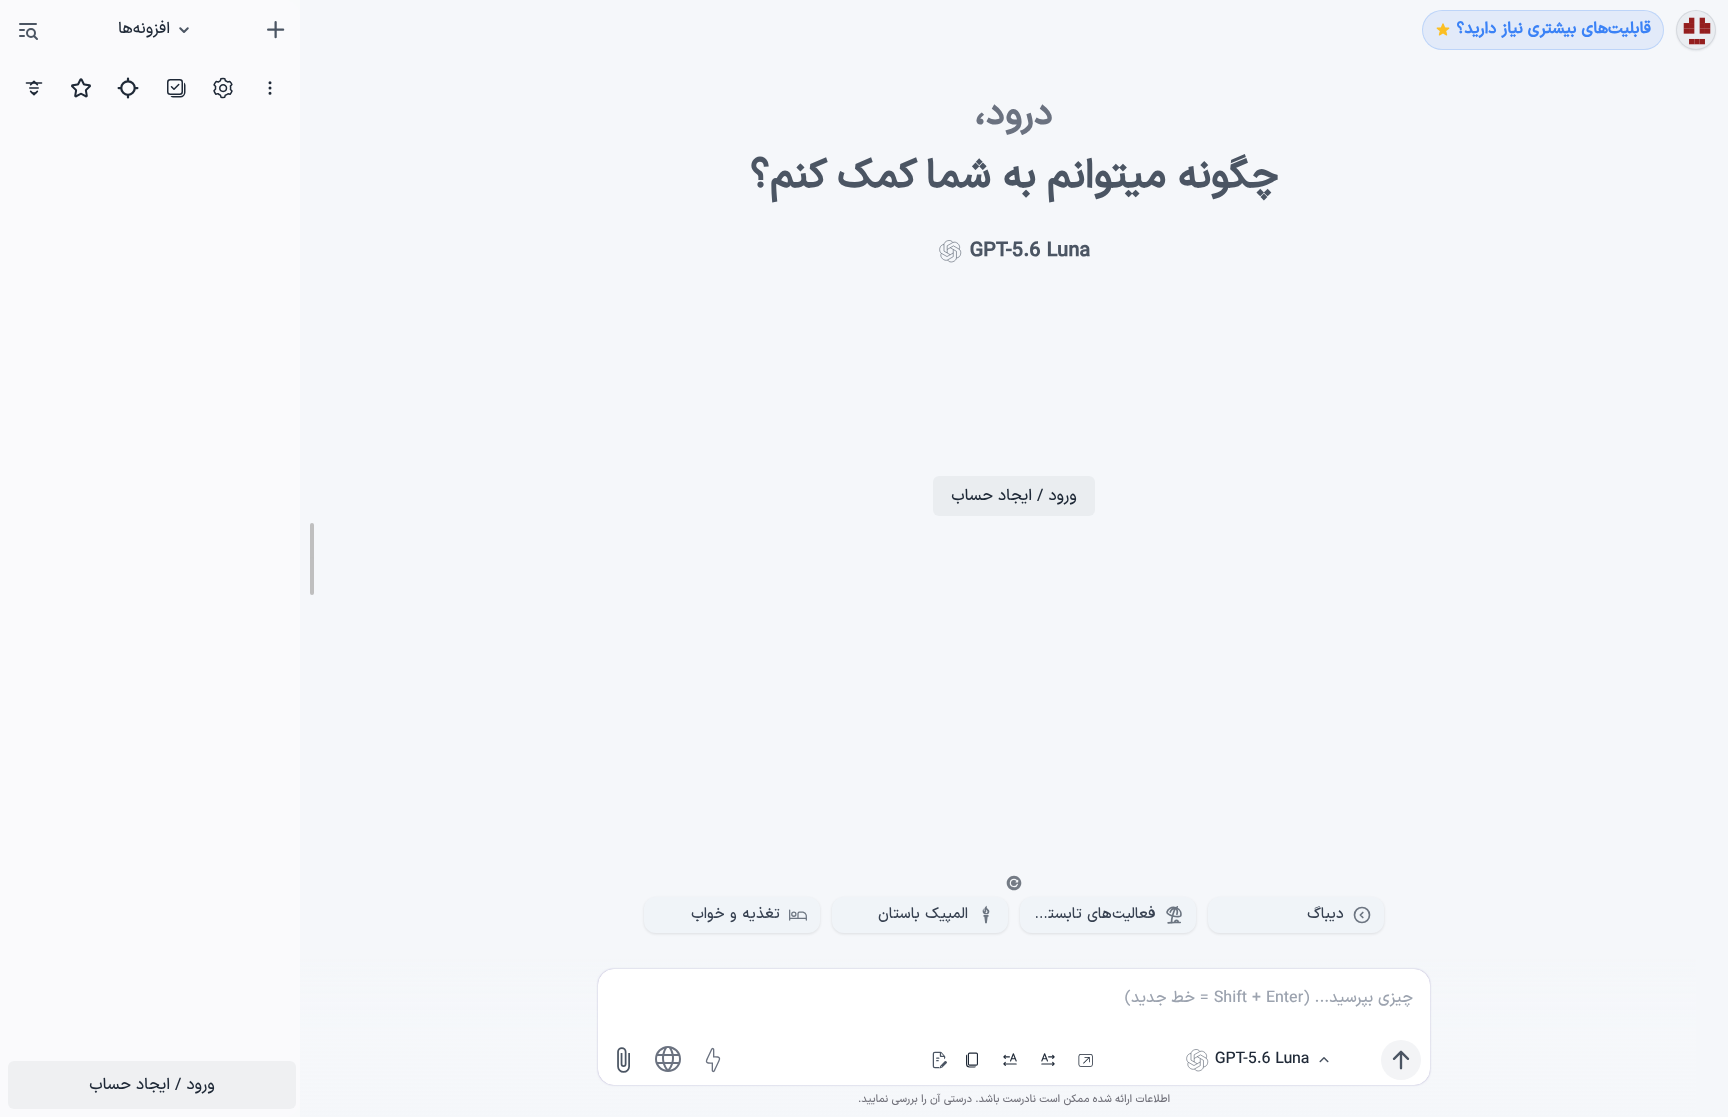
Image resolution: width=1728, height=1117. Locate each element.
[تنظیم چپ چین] (1010, 1060)
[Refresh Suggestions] (1014, 883)
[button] (27, 30)
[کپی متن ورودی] (972, 1060)
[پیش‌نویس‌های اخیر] (939, 1060)
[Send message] (1401, 1060)
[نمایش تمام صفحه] (1086, 1060)
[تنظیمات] (1696, 30)
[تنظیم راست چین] (1048, 1060)
